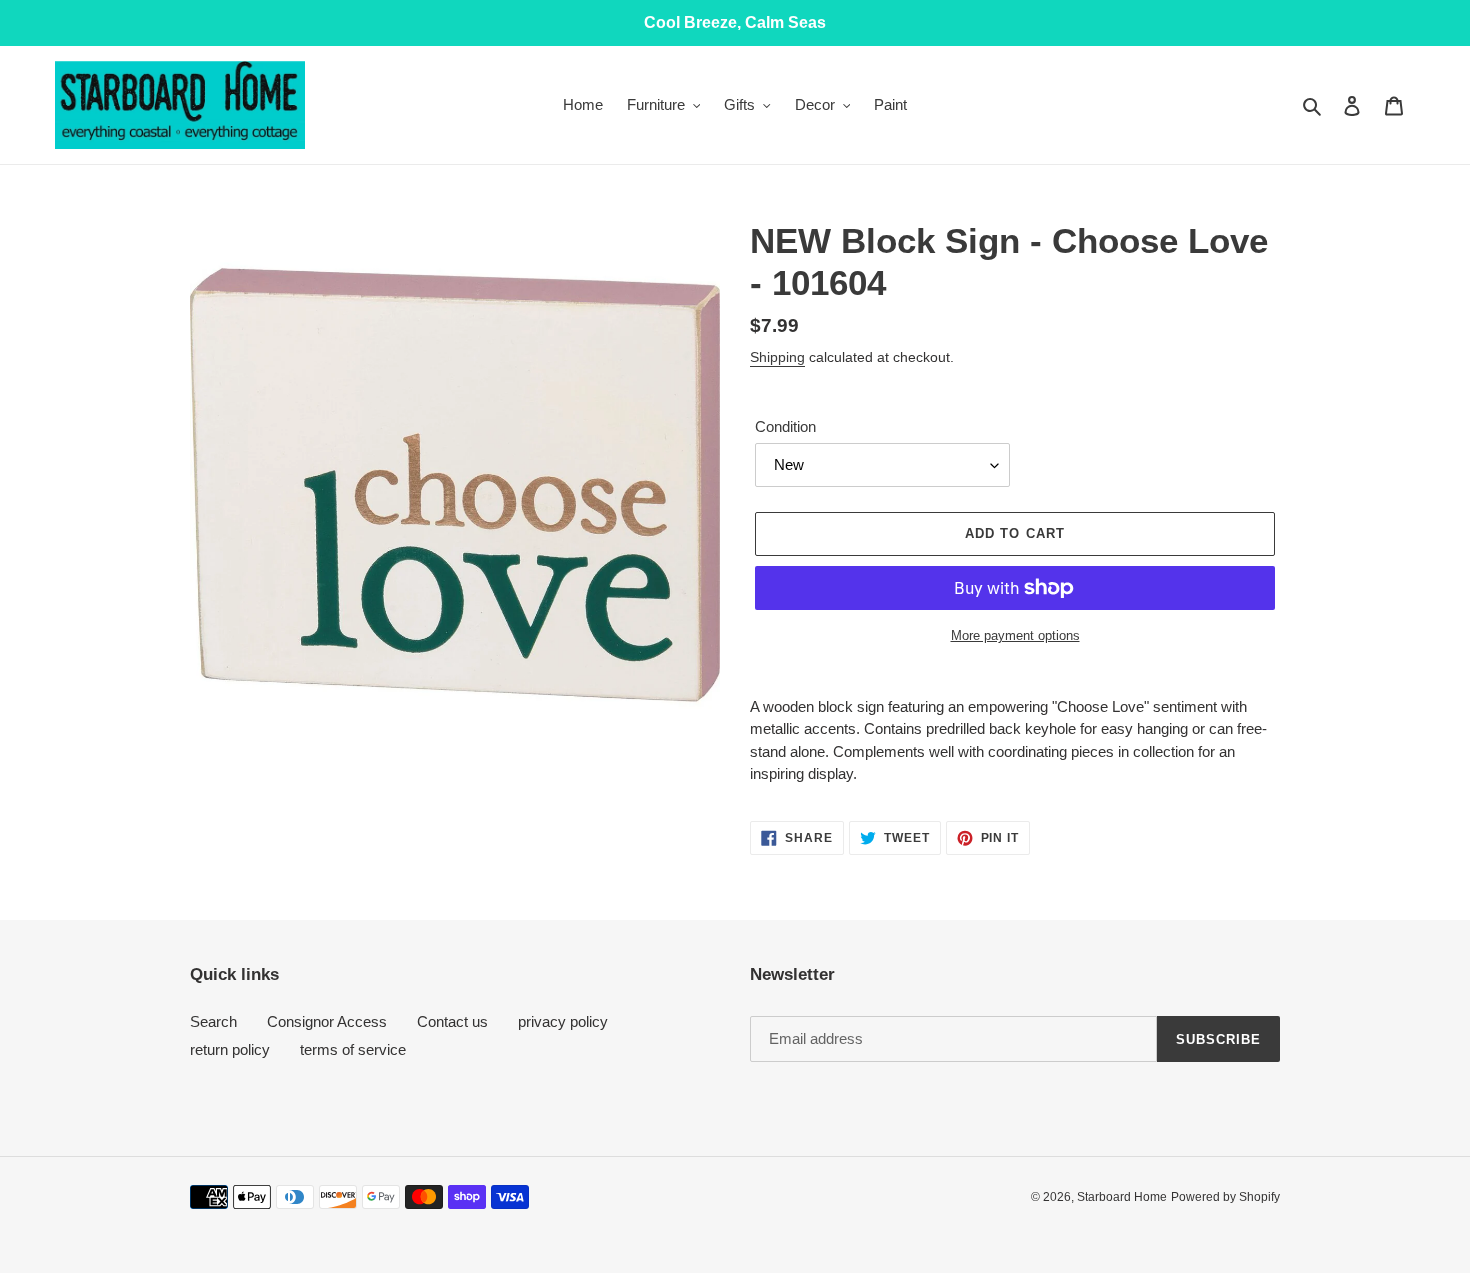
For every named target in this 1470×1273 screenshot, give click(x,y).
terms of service (353, 1049)
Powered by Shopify (1225, 1197)
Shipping (777, 357)
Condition (785, 426)
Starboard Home (1122, 1197)
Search (213, 1021)
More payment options (1015, 635)
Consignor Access (327, 1021)
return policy (230, 1049)
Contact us (452, 1021)
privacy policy (563, 1021)
